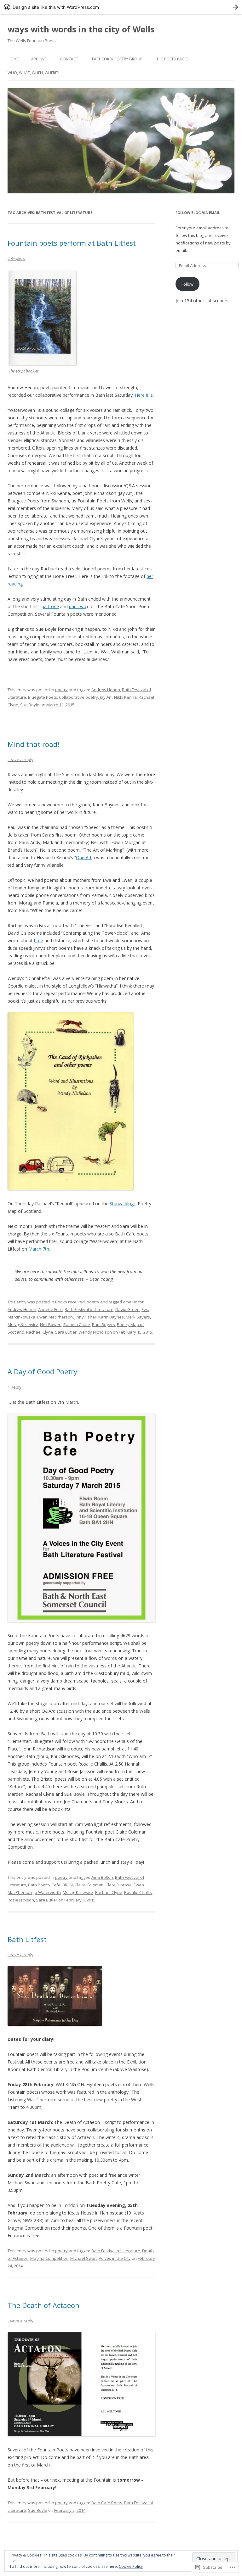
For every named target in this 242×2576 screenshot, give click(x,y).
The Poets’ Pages (172, 59)
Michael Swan (84, 2258)
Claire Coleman (89, 1885)
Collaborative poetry (78, 697)
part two (78, 606)
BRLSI (68, 1885)
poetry (61, 690)
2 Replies (16, 258)
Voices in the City (115, 2258)
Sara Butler (66, 1332)
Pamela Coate (77, 1324)
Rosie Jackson (21, 1900)
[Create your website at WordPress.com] (121, 7)
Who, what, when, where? (33, 73)
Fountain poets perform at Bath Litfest (72, 243)
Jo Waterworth (47, 1892)
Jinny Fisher (86, 1317)
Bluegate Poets (43, 697)
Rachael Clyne (40, 1332)
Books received (70, 1302)
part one (50, 606)
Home (13, 59)
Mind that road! (33, 744)
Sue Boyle (30, 705)
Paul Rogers (104, 1324)
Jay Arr (106, 697)
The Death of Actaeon (43, 2305)
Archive (39, 59)
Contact (69, 59)
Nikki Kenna (125, 697)
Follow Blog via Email (198, 213)
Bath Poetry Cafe (44, 1885)
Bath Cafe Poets (107, 2503)
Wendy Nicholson (95, 1332)
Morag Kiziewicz (23, 1324)
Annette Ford (50, 1309)
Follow (187, 284)
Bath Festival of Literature (89, 1309)
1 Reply (14, 1387)
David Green (127, 1309)
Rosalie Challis (138, 1892)
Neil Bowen (51, 1324)
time (39, 941)
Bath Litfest (27, 1939)
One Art (84, 857)
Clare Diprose (119, 1885)
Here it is (144, 395)
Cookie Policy (131, 2566)
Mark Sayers (138, 1317)
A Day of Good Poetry (42, 1371)
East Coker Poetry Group (117, 59)
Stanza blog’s (123, 1204)
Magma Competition (49, 2258)
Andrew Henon (106, 690)
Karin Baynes (111, 1317)
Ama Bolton (134, 1302)
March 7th (39, 1249)
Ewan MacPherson (55, 1317)
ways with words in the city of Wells (81, 29)
